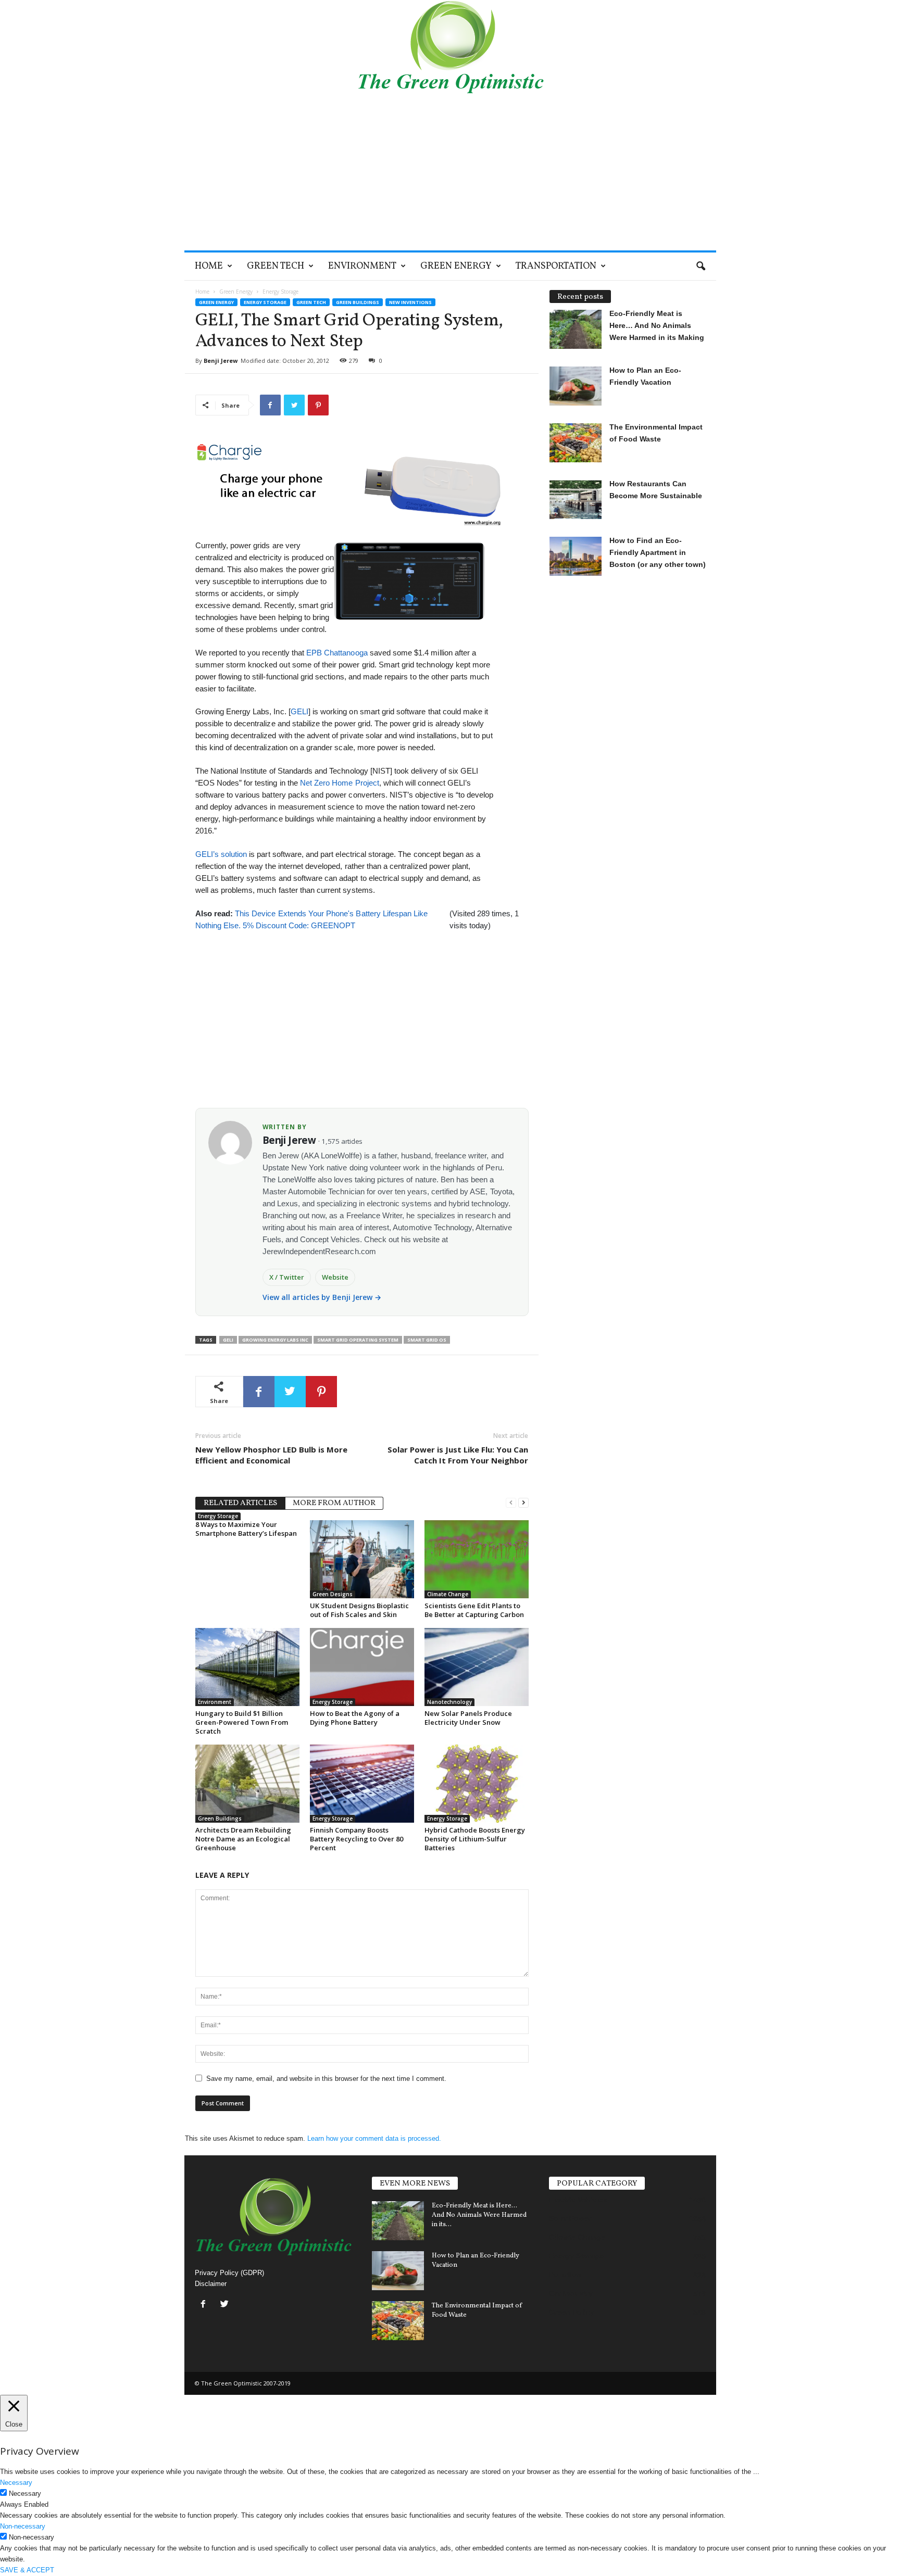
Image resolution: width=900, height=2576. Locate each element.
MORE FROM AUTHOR (334, 1503)
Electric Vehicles (578, 2200)
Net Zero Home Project (340, 783)
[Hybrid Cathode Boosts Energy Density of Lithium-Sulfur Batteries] (477, 1784)
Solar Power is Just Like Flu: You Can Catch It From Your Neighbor (458, 1455)
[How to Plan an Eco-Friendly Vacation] (398, 2271)
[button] (701, 267)
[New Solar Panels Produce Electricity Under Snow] (477, 1667)
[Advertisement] (450, 172)
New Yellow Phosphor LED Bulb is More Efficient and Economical (271, 1455)
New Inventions (410, 302)
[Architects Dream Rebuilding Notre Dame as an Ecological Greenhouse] (247, 1784)
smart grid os (427, 1340)
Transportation (556, 266)
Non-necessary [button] (23, 2526)
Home (209, 266)
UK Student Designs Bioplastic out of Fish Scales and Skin (359, 1610)
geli (228, 1340)
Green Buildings (358, 302)
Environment (362, 266)
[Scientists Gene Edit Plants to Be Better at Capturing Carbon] (477, 1559)
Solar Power (570, 2218)
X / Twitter (287, 1277)
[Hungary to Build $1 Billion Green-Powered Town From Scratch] (247, 1667)
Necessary (25, 2493)
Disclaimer (211, 2284)
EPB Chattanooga (337, 653)
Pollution (565, 2275)
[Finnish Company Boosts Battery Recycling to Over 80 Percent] (362, 1784)
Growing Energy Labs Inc (275, 1340)
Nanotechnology (449, 1702)
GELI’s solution (221, 854)
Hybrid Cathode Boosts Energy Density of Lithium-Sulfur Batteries (475, 1839)
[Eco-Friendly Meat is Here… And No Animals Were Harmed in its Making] (398, 2221)
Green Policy (572, 2312)
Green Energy (456, 266)
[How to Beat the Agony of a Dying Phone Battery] (362, 1667)
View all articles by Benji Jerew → (322, 1297)
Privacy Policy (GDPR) (229, 2273)
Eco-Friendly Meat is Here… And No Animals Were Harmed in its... (479, 2215)
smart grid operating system (358, 1340)
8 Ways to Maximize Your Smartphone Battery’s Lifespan (246, 1529)
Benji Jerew (221, 361)
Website (335, 1277)
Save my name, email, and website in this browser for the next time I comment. (326, 2079)
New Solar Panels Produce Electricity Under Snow (468, 1718)
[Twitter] (226, 2305)
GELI (299, 711)
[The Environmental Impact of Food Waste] (398, 2321)
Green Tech (276, 266)
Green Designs (333, 1594)
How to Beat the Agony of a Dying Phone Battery (355, 1718)
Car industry (571, 2293)
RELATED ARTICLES (240, 1503)
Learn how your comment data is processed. (374, 2138)
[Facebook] (205, 2305)
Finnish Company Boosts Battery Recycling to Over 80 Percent (357, 1839)
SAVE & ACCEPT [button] (27, 2570)
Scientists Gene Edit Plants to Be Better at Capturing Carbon (474, 1610)
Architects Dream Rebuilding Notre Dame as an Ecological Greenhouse (243, 1839)
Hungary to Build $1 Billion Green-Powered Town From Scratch (242, 1722)
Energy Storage (265, 302)
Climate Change (448, 1594)
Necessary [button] (16, 2483)
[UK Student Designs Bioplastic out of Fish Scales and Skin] (362, 1559)
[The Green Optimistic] (450, 47)
